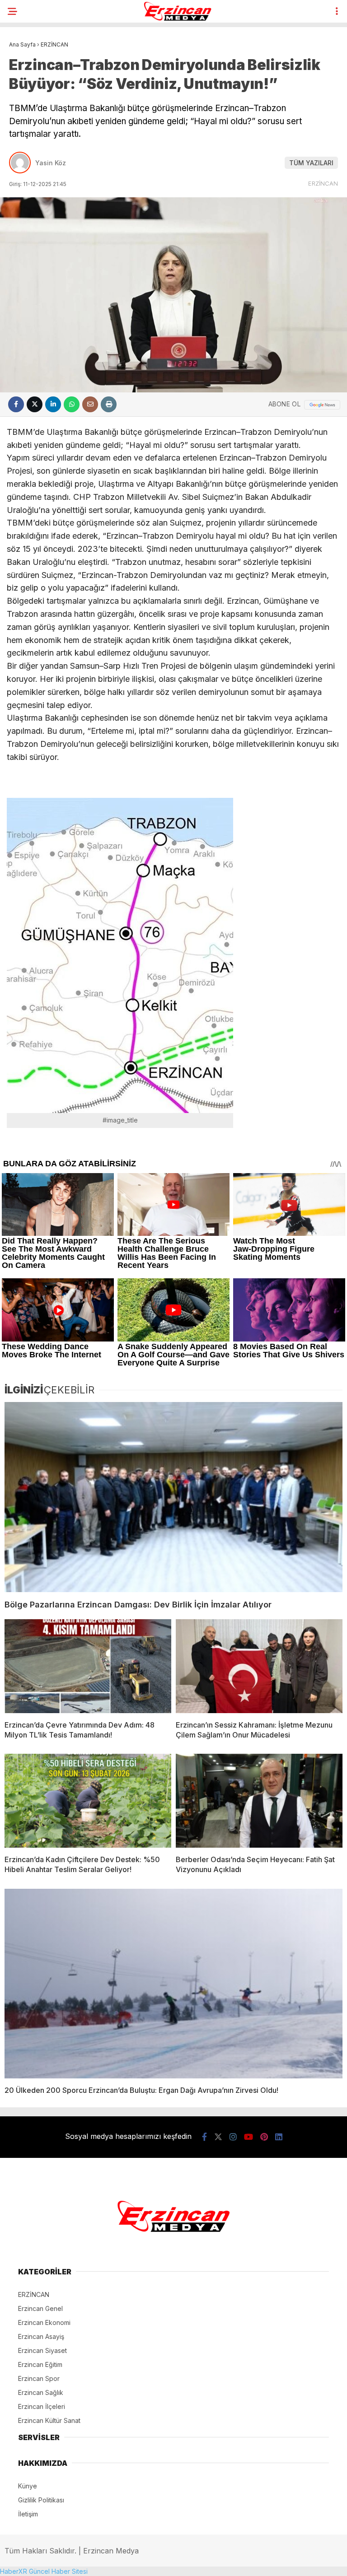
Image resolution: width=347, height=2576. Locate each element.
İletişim (28, 2514)
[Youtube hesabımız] (249, 2137)
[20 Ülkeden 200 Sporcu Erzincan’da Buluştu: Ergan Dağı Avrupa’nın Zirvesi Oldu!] (173, 1984)
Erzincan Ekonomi (44, 2322)
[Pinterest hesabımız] (264, 2137)
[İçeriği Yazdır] (109, 404)
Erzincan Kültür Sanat (49, 2420)
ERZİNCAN (323, 183)
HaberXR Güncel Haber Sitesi (44, 2571)
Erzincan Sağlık (41, 2392)
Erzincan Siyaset (42, 2350)
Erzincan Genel (40, 2308)
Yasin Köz (51, 163)
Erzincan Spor (39, 2378)
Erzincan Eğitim (40, 2364)
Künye (28, 2486)
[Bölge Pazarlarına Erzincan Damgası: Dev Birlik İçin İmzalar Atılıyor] (173, 1497)
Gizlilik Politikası (41, 2500)
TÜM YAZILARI (311, 163)
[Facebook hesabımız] (204, 2137)
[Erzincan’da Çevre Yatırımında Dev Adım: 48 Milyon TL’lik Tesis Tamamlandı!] (88, 1666)
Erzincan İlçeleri (42, 2406)
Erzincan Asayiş (41, 2336)
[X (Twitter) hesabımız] (218, 2137)
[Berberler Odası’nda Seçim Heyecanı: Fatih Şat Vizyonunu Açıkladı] (259, 1801)
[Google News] (322, 405)
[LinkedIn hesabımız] (279, 2137)
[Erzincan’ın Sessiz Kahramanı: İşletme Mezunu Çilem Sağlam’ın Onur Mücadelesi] (259, 1666)
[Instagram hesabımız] (233, 2137)
